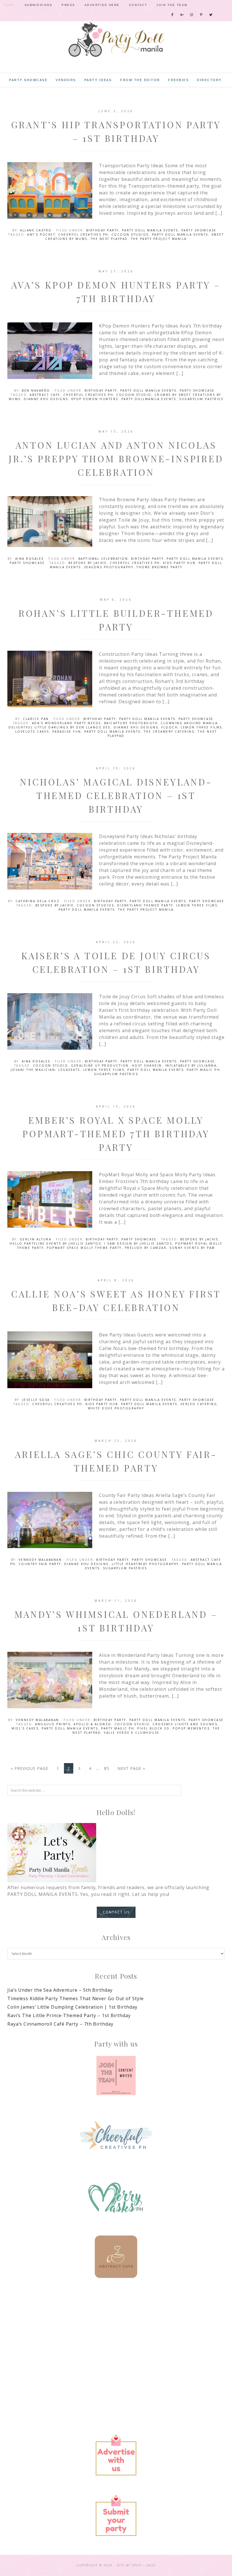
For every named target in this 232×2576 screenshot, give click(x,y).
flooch (169, 727)
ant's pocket (41, 235)
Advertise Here (102, 5)
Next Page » (131, 1768)
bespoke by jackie (88, 563)
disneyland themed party (145, 905)
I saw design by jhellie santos (138, 1243)
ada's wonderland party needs (66, 723)
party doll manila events (180, 235)
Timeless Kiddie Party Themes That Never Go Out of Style (76, 1998)
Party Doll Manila (116, 40)
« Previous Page (30, 1768)
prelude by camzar (146, 1248)
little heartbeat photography (145, 1564)
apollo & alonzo (93, 1724)
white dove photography (116, 1408)
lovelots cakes (32, 732)
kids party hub (179, 563)
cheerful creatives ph (83, 235)
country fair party (40, 1564)
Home (10, 5)
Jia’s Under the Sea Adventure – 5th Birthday (60, 1990)
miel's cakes (25, 1728)
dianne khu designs (46, 399)
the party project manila (159, 239)
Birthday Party (103, 230)
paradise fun (67, 732)
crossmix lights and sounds (185, 1724)
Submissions (39, 5)
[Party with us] (116, 2076)
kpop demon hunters (95, 399)
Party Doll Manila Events (150, 230)
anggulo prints (53, 1724)
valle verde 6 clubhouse (132, 1733)
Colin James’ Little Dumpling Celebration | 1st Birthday (72, 2007)
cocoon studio (134, 395)
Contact (138, 5)
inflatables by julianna (191, 1065)
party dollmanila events (149, 399)
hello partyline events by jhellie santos (55, 1243)
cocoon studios (130, 235)
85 (107, 1768)
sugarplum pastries (201, 399)
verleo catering (199, 1404)
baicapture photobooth (131, 723)
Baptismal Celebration (103, 559)
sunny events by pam (192, 1248)
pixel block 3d (153, 1728)
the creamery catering (169, 732)
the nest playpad (109, 239)
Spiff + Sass (144, 2565)
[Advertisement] (116, 2336)
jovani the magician (33, 1070)
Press (68, 5)
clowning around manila (189, 723)
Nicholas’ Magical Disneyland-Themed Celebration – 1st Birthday (116, 795)
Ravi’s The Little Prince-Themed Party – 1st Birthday (69, 2015)
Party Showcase (199, 230)
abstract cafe (45, 395)
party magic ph (203, 1070)
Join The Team (172, 5)
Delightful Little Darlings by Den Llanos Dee (60, 727)
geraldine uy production (100, 1065)
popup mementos (191, 1728)
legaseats (69, 1070)
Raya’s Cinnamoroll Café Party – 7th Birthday (60, 2024)
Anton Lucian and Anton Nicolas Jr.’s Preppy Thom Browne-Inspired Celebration (116, 458)
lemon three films (201, 727)
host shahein (147, 1065)
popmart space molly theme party (84, 1248)
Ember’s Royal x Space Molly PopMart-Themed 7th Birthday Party (116, 1133)
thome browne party (159, 567)
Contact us (116, 1912)
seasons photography (109, 567)
